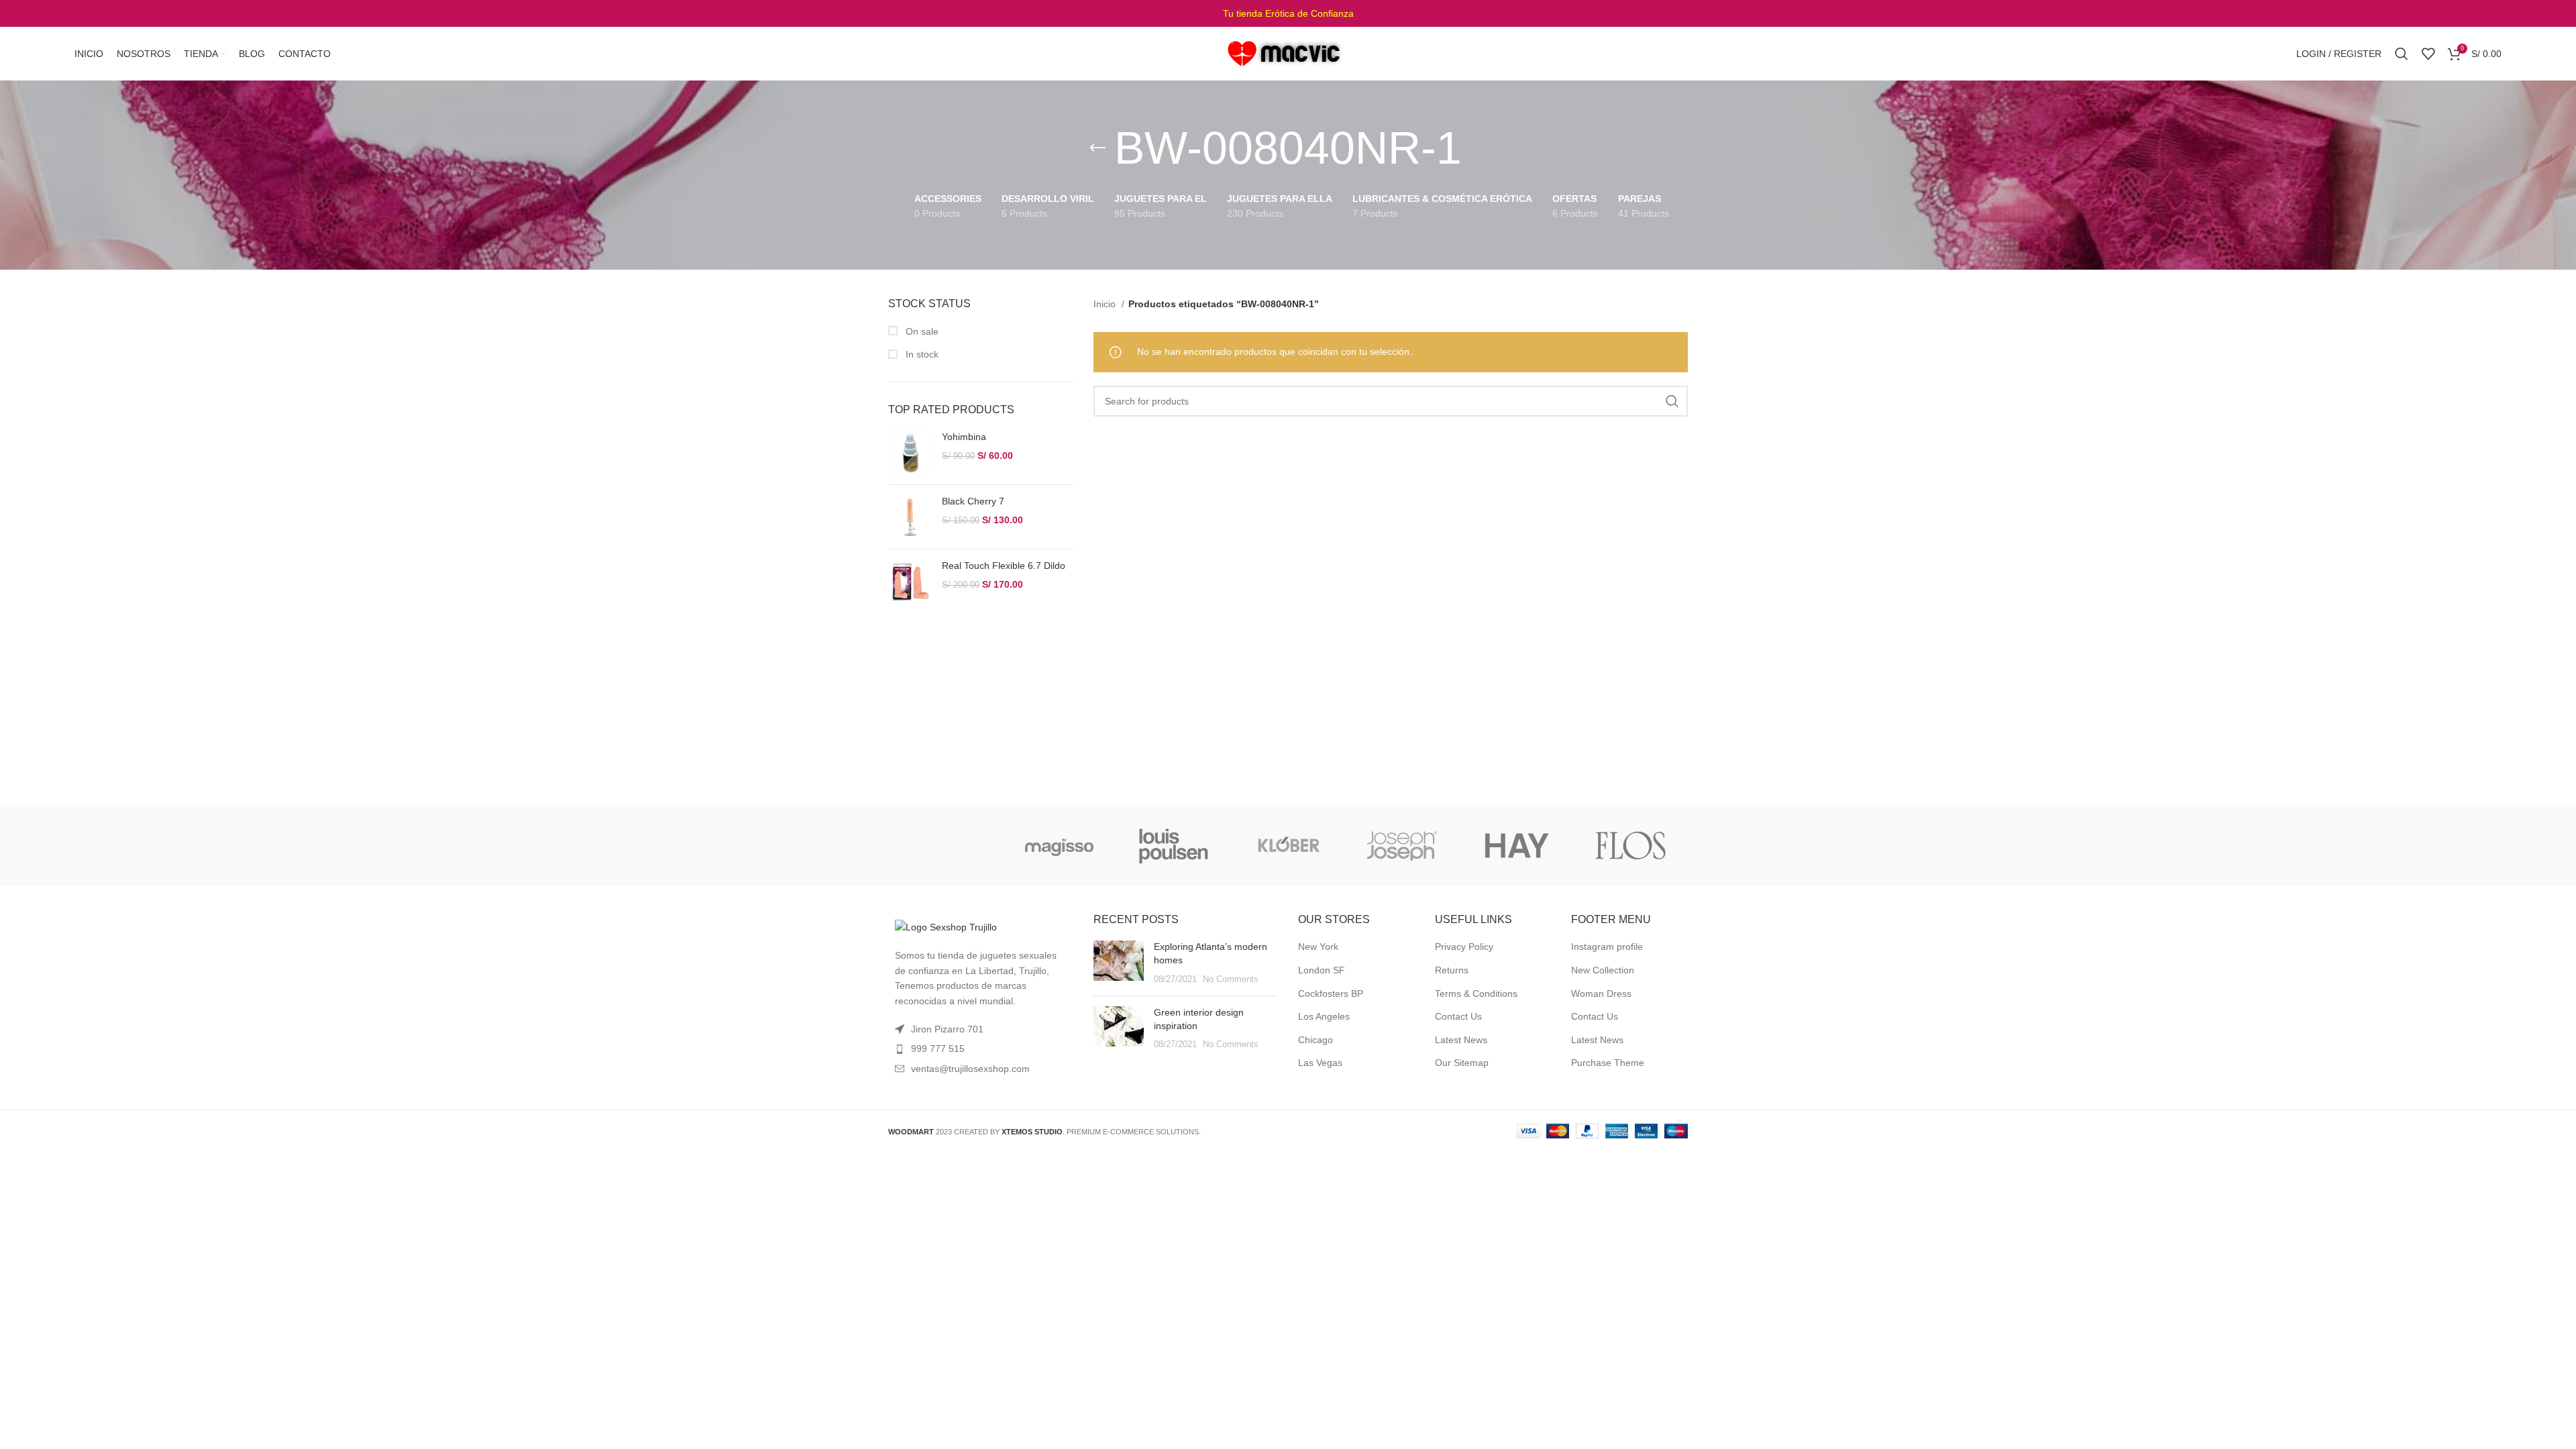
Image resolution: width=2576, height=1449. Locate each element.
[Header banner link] (1288, 13)
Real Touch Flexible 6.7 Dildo (1004, 566)
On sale (921, 331)
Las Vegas (1320, 1063)
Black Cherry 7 (973, 501)
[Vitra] (945, 845)
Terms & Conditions (1476, 994)
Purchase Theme (1608, 1063)
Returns (1452, 970)
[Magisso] (1059, 845)
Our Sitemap (1462, 1063)
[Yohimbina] (910, 452)
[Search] (2402, 54)
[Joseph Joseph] (1402, 845)
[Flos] (1631, 845)
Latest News (1461, 1040)
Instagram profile (1607, 947)
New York (1318, 947)
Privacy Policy (1464, 947)
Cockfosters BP (1331, 994)
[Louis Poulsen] (1174, 845)
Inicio (1106, 304)
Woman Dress (1601, 994)
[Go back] (1097, 148)
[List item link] (981, 1049)
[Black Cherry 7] (910, 517)
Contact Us (1458, 1016)
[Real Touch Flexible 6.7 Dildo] (910, 581)
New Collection (1603, 970)
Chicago (1316, 1040)
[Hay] (1516, 845)
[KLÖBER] (1288, 845)
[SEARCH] (1672, 401)
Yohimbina (964, 437)
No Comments (1231, 979)
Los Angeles (1324, 1016)
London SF (1322, 970)
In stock (921, 354)
